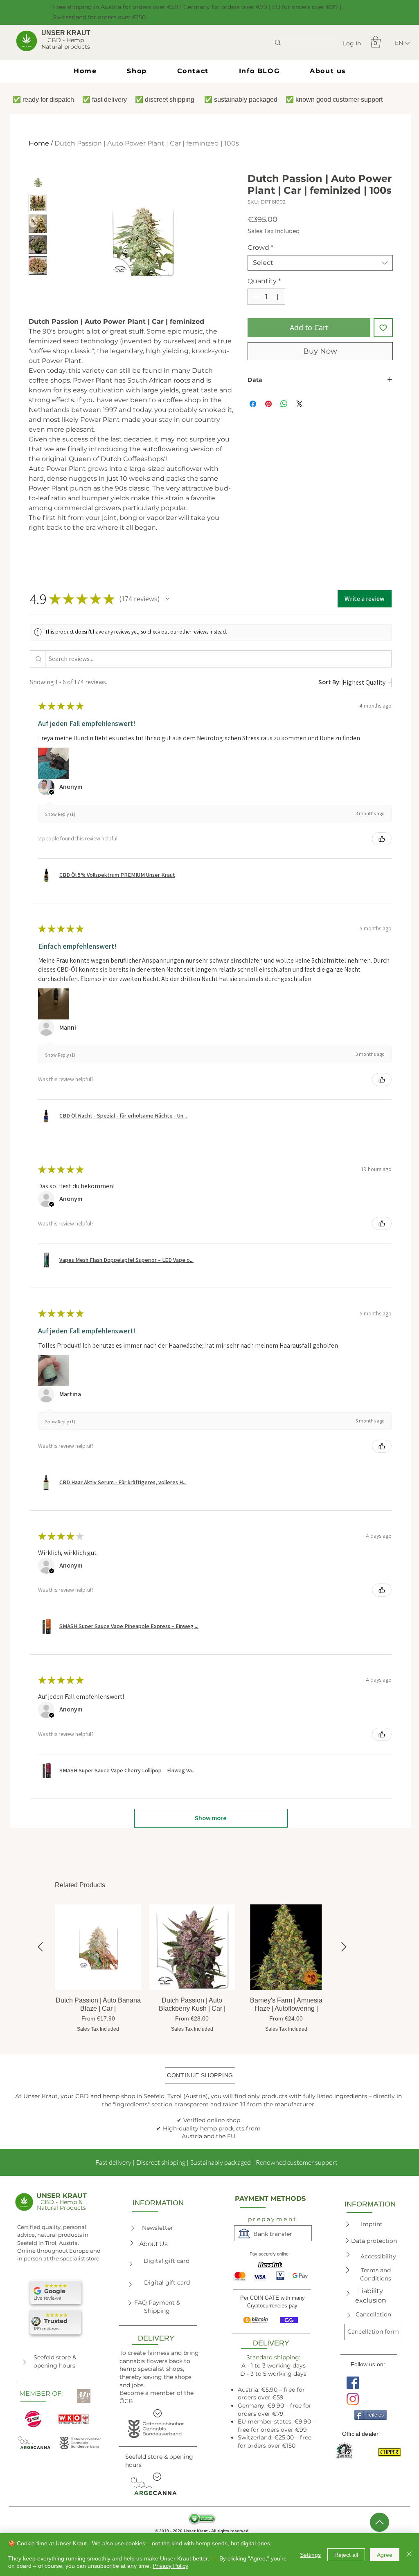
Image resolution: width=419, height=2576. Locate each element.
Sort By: (330, 682)
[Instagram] (353, 2399)
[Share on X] (300, 404)
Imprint (372, 2224)
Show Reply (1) (60, 814)
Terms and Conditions (376, 2274)
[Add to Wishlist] (383, 328)
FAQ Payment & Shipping (157, 2307)
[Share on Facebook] (253, 404)
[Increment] (278, 297)
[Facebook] (353, 2383)
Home (39, 143)
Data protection (374, 2241)
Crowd (260, 248)
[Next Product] (344, 1947)
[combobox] (320, 263)
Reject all (346, 2555)
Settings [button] (310, 2555)
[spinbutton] (266, 297)
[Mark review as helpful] (382, 839)
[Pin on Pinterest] (268, 404)
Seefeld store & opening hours (55, 2361)
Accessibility (378, 2256)
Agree (385, 2555)
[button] (376, 42)
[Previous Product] (40, 1947)
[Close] (409, 2555)
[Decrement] (255, 297)
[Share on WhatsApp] (284, 404)
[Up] (380, 2522)
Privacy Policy (170, 2566)
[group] (192, 1969)
